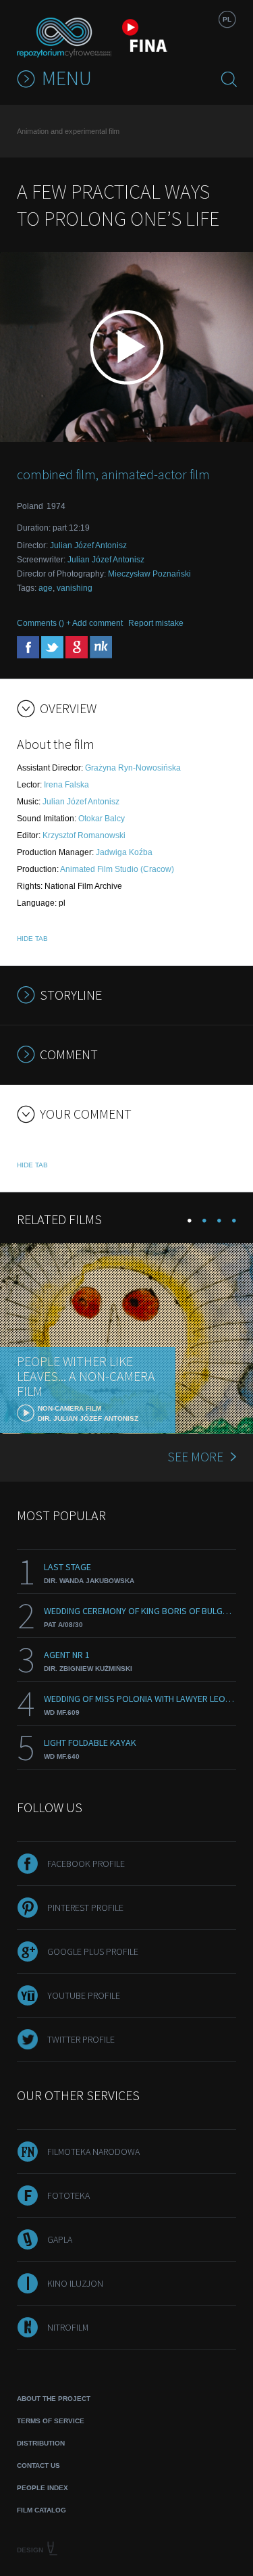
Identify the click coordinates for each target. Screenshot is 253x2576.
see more (195, 1456)
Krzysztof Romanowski (84, 835)
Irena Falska (66, 785)
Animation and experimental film (68, 131)
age (46, 588)
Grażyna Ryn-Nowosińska (133, 768)
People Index (43, 2488)
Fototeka (68, 2195)
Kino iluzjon (75, 2283)
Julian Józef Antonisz (88, 545)
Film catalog (41, 2510)
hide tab (32, 939)
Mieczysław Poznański (149, 574)
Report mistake (156, 623)
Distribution (41, 2443)
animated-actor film (156, 474)
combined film (56, 474)
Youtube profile (84, 1995)
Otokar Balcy (102, 819)
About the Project (54, 2399)
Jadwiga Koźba (124, 852)
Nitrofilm (68, 2327)
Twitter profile (81, 2039)
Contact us (38, 2465)
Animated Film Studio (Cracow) (117, 869)
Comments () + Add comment (70, 623)
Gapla (60, 2239)
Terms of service (51, 2421)
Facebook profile (86, 1864)
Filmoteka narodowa (93, 2152)
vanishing (75, 588)
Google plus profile (93, 1951)
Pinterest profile (85, 1907)
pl (227, 19)
